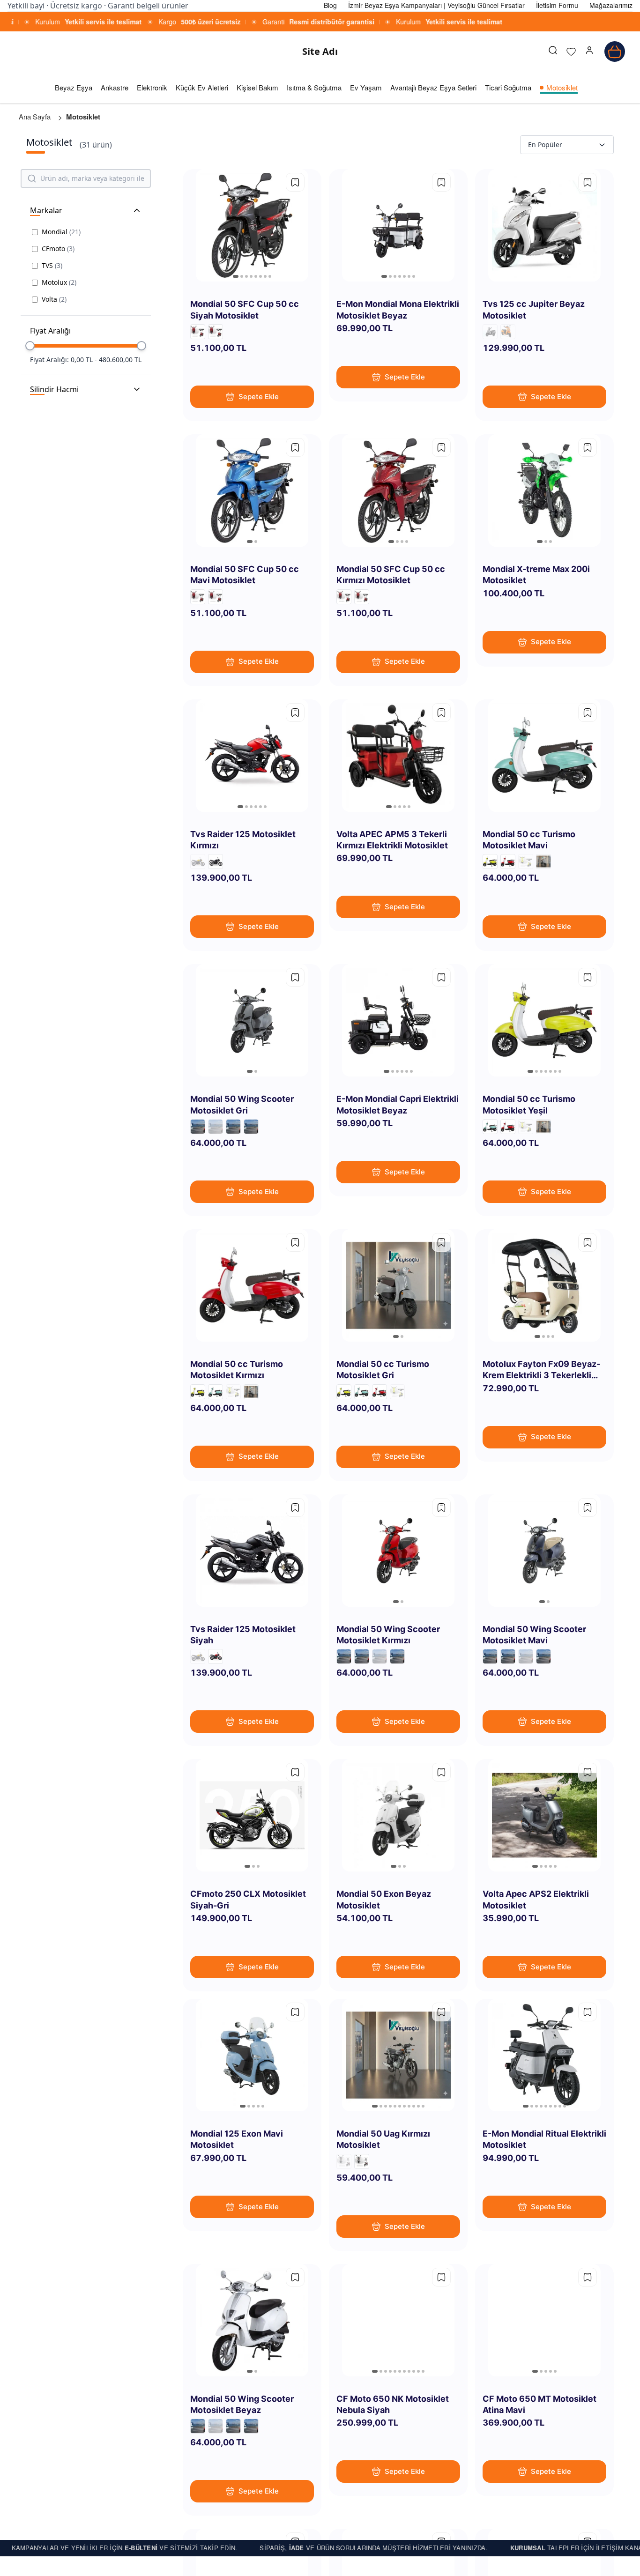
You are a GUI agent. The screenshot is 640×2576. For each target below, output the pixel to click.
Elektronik (152, 87)
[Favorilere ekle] (295, 182)
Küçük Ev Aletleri (202, 87)
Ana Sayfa (35, 116)
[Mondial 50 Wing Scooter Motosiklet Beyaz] (198, 1127)
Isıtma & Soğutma (314, 87)
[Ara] (553, 52)
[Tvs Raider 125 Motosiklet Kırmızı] (216, 1656)
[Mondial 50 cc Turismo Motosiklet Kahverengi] (526, 861)
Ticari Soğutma (508, 87)
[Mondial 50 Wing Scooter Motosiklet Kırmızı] (233, 1127)
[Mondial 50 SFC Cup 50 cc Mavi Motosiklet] (216, 332)
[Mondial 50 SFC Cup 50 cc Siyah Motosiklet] (198, 597)
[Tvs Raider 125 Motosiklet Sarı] (198, 861)
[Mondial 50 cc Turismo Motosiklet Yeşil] (490, 861)
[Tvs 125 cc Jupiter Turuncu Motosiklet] (508, 332)
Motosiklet (562, 87)
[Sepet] (615, 52)
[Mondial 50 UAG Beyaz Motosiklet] (344, 2161)
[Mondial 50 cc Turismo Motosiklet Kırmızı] (508, 861)
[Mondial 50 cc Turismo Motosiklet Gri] (543, 861)
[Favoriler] (571, 52)
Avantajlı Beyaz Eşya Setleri (433, 87)
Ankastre (115, 87)
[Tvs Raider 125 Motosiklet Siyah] (216, 861)
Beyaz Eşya (74, 87)
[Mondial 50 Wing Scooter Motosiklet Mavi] (251, 1127)
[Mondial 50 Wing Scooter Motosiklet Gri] (362, 1656)
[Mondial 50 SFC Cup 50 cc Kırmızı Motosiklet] (198, 332)
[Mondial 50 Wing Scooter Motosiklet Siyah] (216, 1127)
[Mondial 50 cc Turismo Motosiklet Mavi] (490, 1127)
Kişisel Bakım (257, 87)
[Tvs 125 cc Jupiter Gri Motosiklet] (490, 332)
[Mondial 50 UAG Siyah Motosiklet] (362, 2161)
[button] (589, 52)
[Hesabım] (589, 52)
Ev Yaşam (366, 87)
